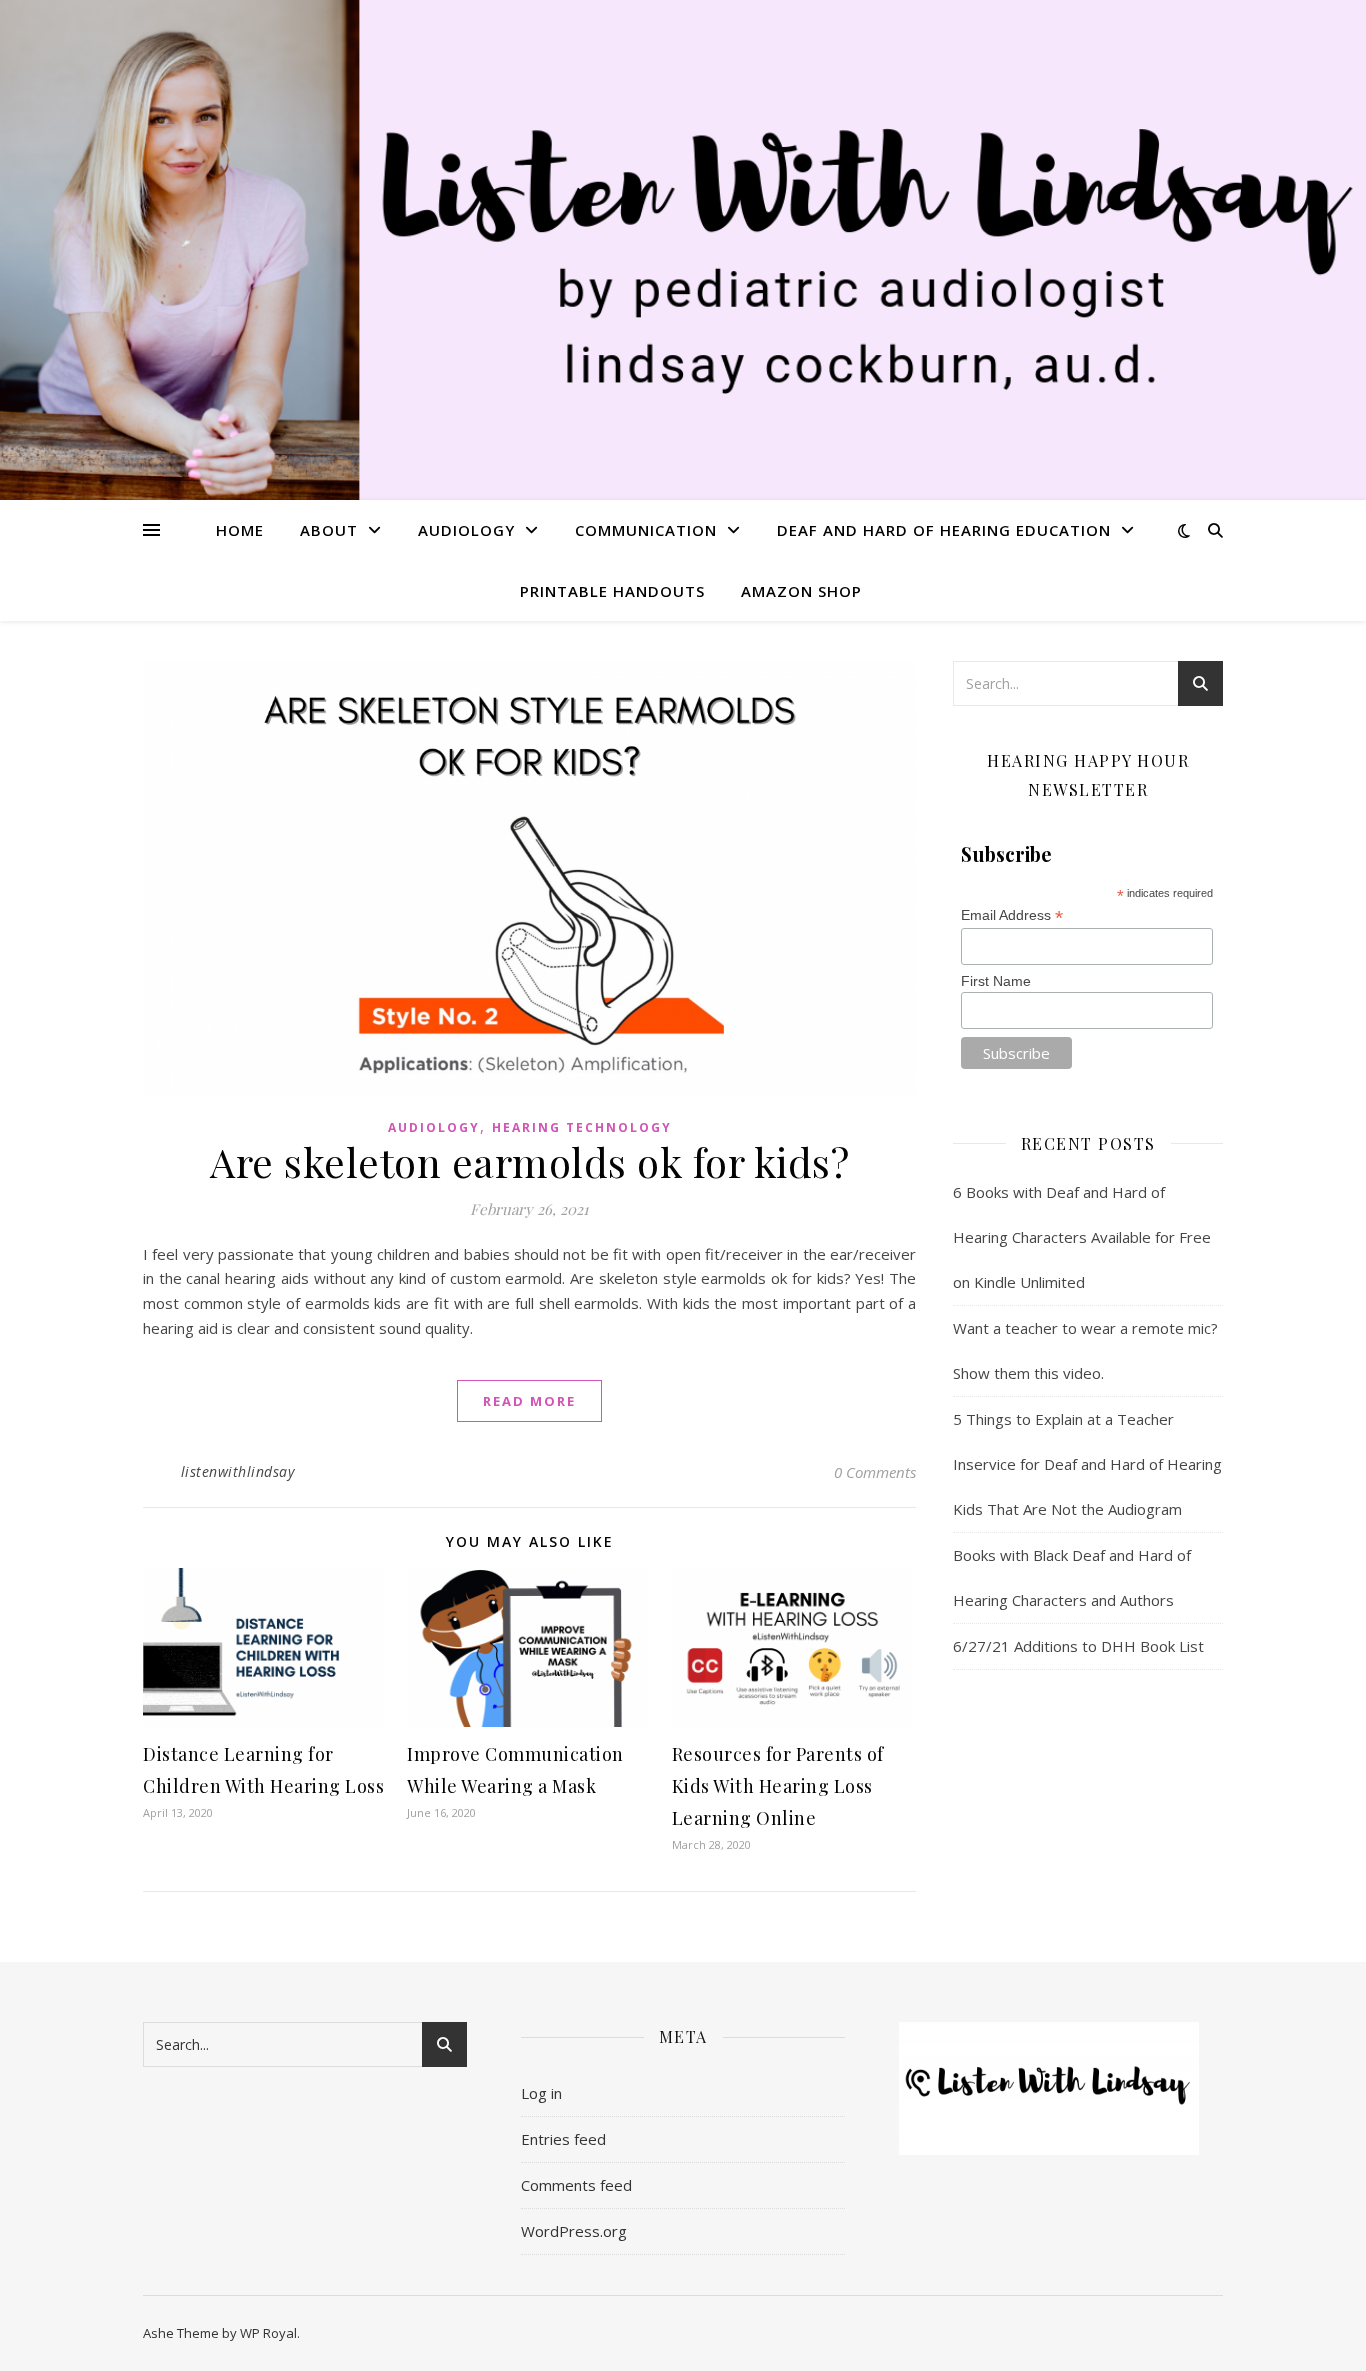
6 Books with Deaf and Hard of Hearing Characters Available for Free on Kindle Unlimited (1082, 1237)
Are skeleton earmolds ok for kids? (529, 1161)
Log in (541, 2093)
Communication (646, 530)
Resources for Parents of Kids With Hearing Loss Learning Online (778, 1786)
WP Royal (268, 2333)
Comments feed (576, 2185)
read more (529, 1401)
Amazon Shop (801, 591)
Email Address (1012, 915)
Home (240, 530)
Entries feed (563, 2139)
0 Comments (875, 1472)
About (329, 530)
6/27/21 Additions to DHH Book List (1078, 1646)
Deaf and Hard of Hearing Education (944, 530)
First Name (996, 981)
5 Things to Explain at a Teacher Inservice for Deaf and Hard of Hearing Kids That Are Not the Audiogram (1087, 1464)
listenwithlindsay (238, 1471)
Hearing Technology (582, 1127)
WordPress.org (574, 2231)
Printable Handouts (612, 591)
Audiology (466, 530)
